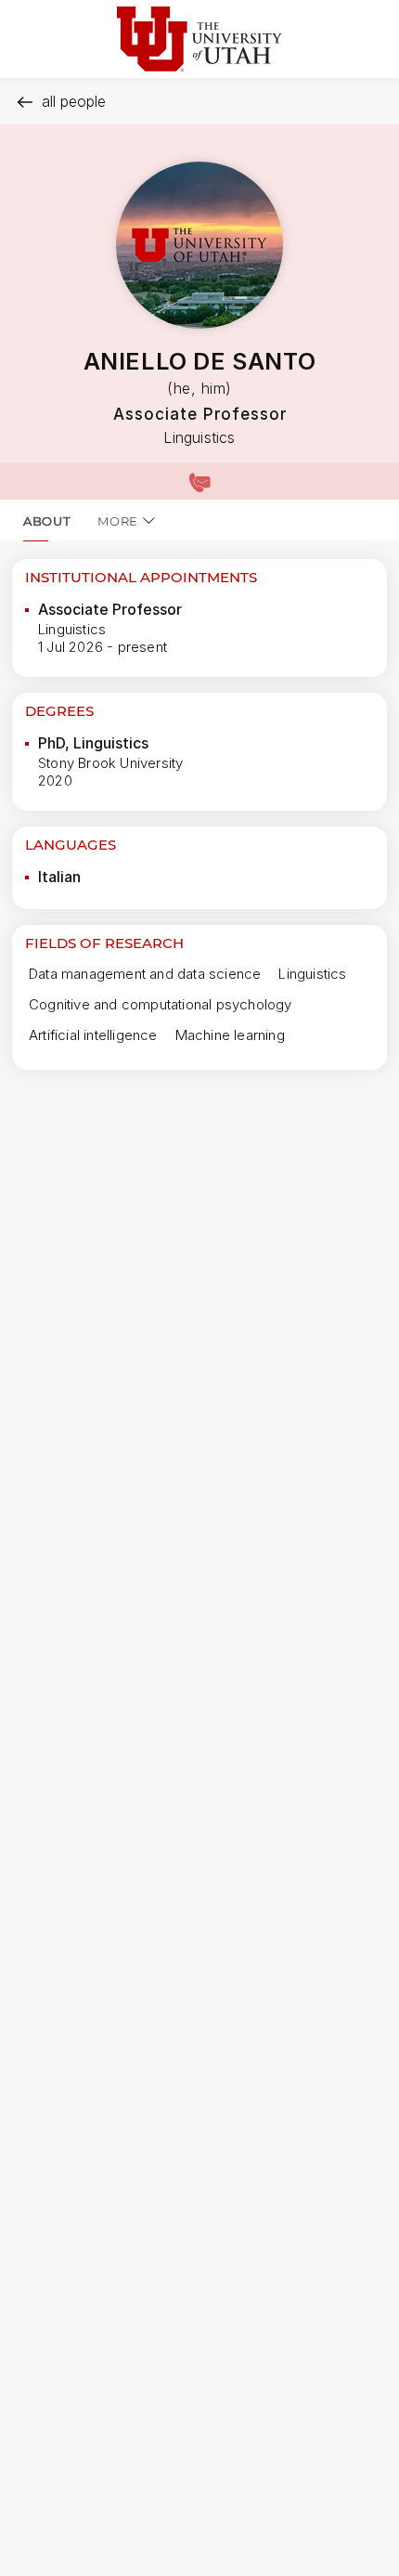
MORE (118, 521)
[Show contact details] (199, 481)
